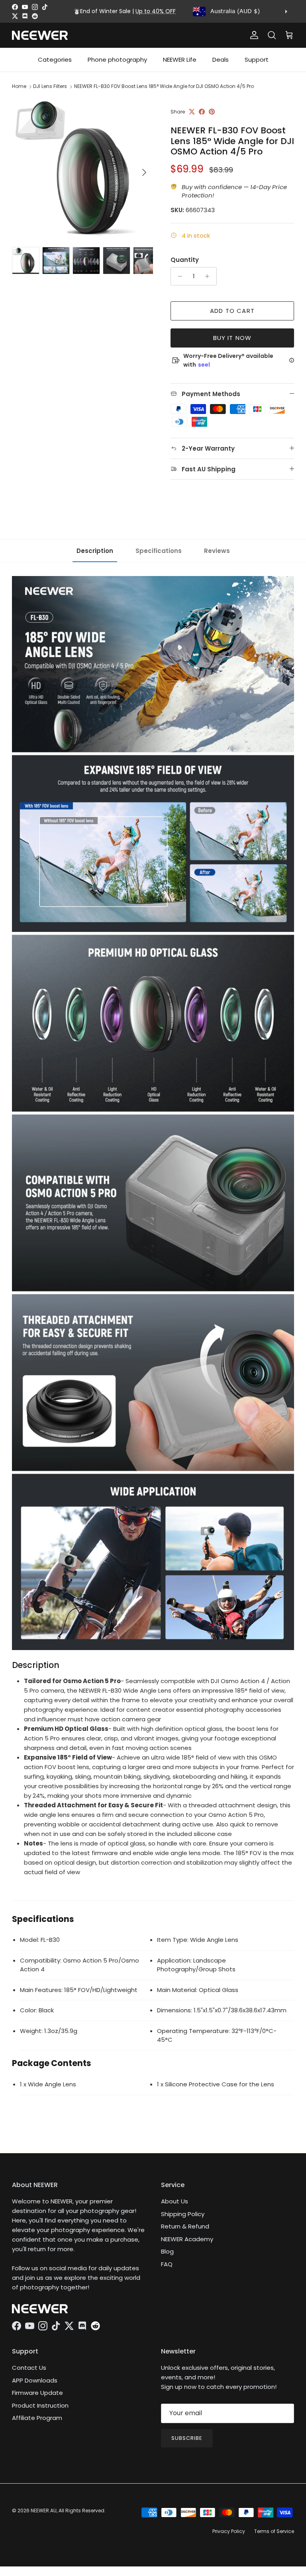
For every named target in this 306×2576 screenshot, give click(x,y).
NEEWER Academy (187, 2239)
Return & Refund (185, 2226)
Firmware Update (37, 2393)
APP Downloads (35, 2380)
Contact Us (29, 2368)
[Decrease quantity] (178, 276)
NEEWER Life (180, 60)
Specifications (159, 551)
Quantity (185, 260)
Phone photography (117, 60)
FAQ (167, 2264)
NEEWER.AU (44, 2511)
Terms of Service (274, 2531)
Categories (55, 60)
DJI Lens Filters (50, 86)
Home (19, 86)
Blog (167, 2251)
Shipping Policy (183, 2214)
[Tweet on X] (192, 112)
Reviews (217, 551)
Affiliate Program (37, 2418)
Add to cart (232, 311)
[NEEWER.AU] (40, 35)
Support (257, 60)
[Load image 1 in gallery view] (82, 168)
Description (95, 551)
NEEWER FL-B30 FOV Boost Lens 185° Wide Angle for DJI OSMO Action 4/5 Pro (164, 86)
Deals (221, 60)
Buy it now (232, 338)
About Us (175, 2201)
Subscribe (187, 2438)
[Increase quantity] (209, 276)
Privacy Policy (229, 2531)
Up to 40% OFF (156, 11)
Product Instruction (40, 2405)
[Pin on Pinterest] (212, 112)
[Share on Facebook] (202, 112)
